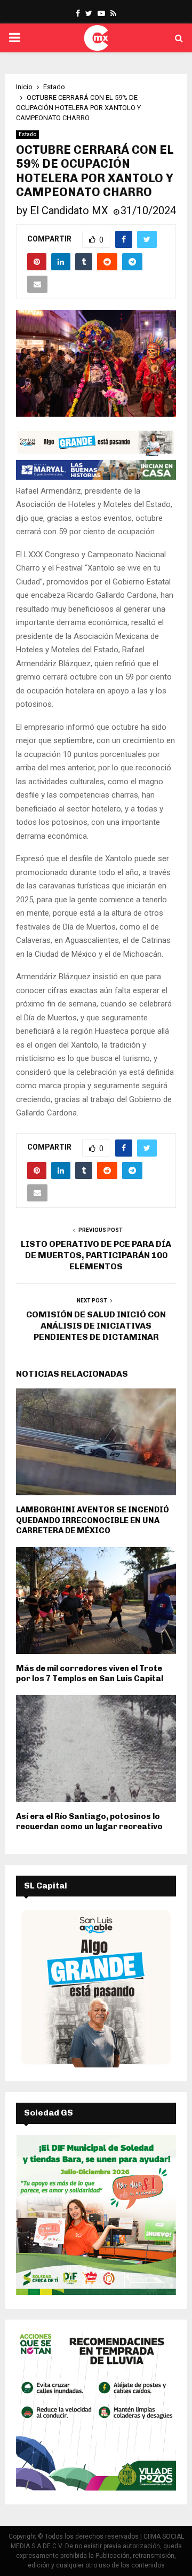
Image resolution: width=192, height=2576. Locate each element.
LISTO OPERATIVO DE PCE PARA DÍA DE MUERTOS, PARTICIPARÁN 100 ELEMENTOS (96, 1255)
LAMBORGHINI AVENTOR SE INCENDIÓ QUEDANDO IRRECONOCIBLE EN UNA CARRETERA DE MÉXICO (93, 1520)
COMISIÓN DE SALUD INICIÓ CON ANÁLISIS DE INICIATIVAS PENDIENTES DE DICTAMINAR (96, 1326)
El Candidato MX (69, 210)
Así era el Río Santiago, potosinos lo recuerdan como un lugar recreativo (89, 1822)
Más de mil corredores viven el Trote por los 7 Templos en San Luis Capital (90, 1674)
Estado (27, 134)
